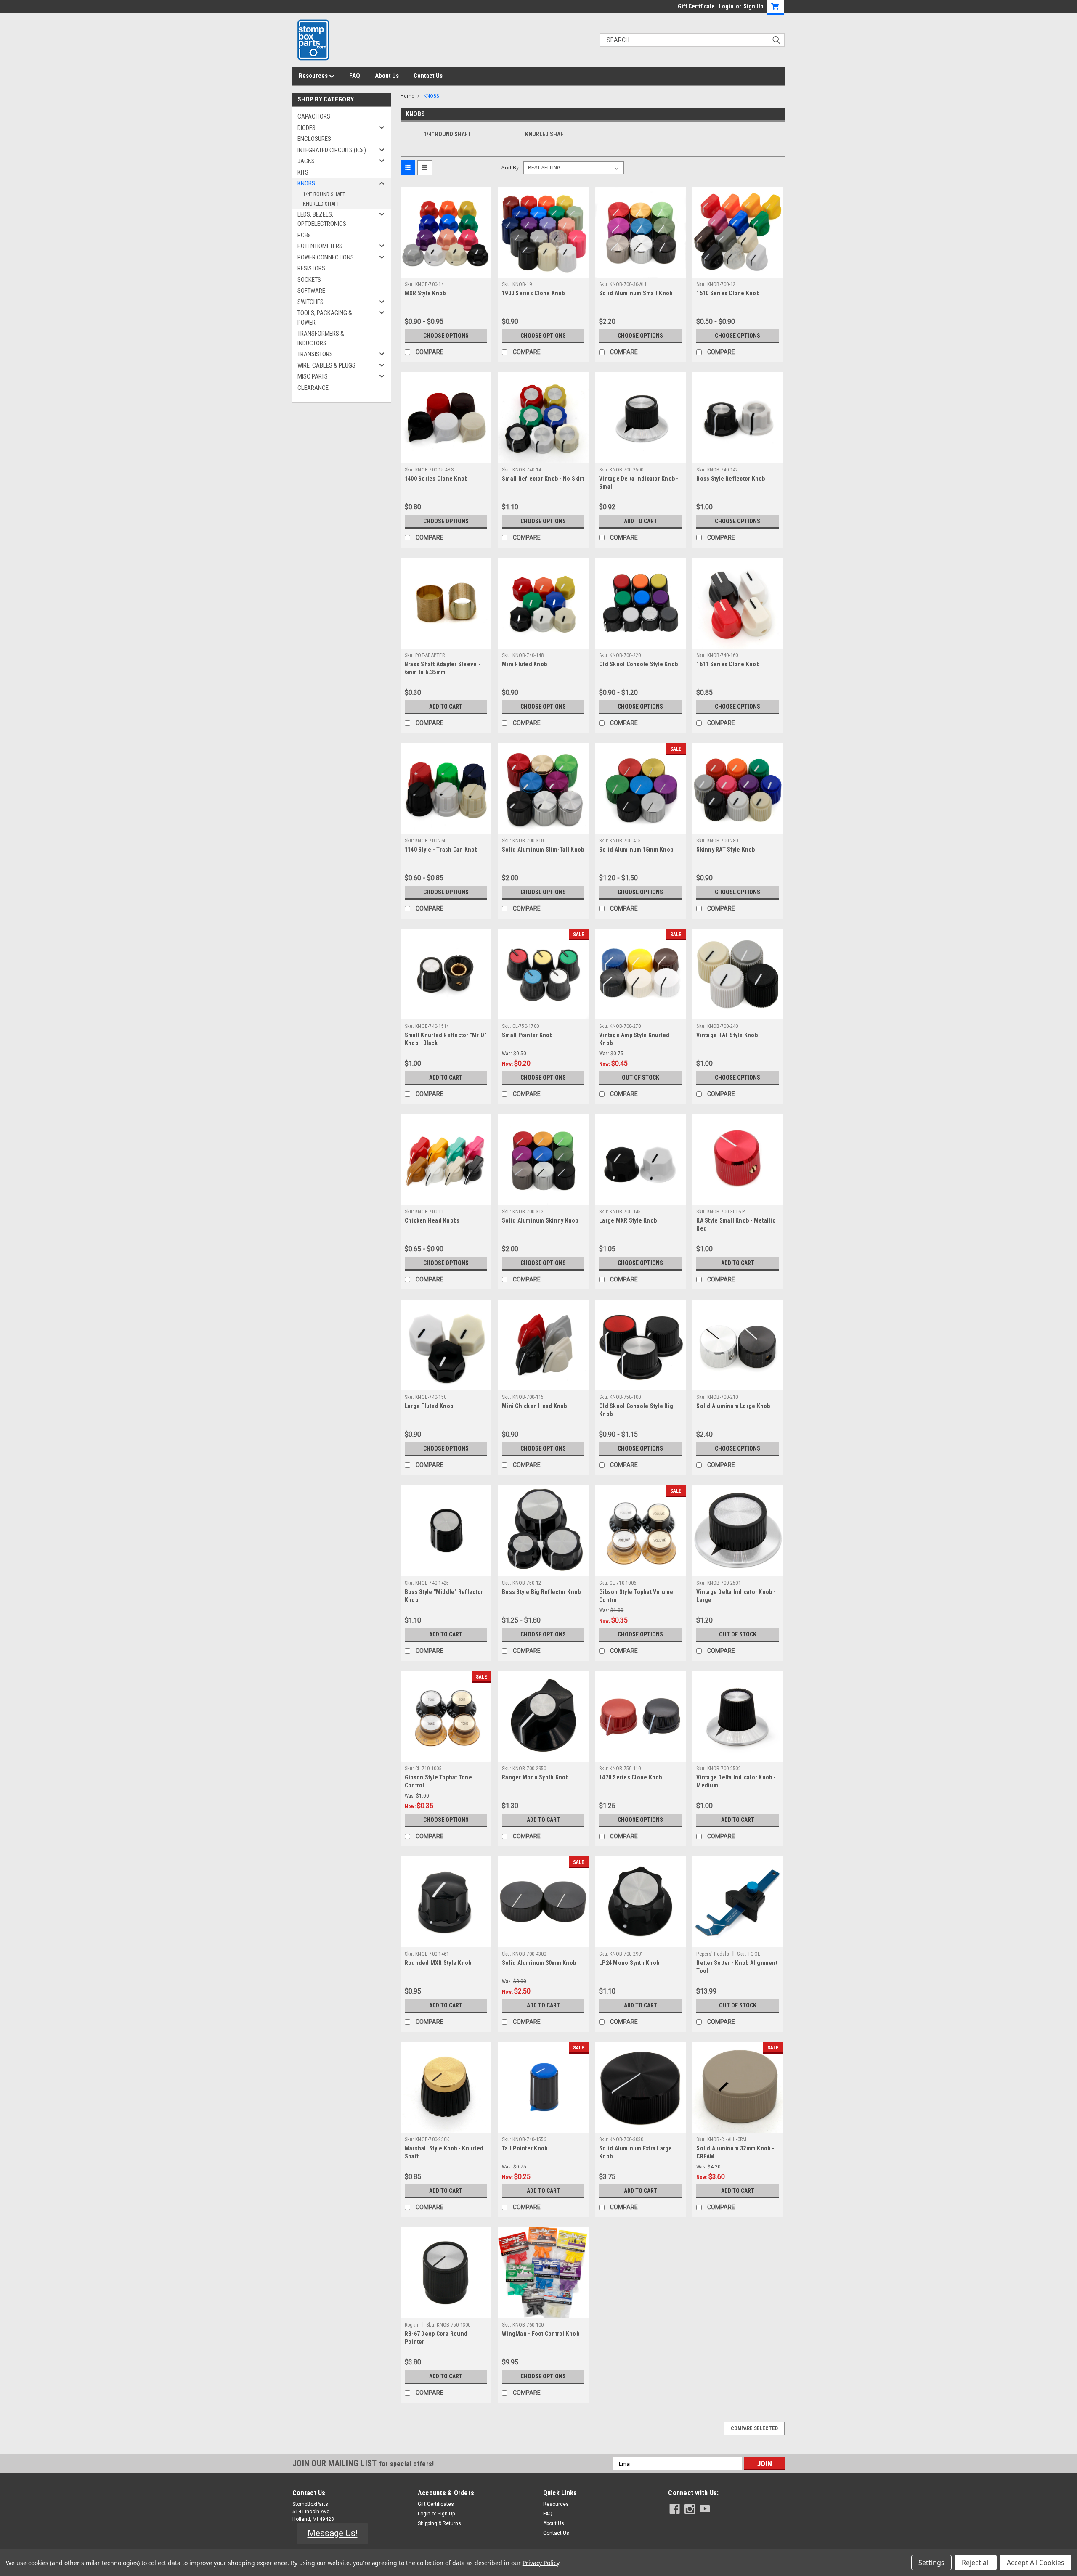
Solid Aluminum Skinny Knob (540, 1220)
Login (726, 6)
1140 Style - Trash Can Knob (441, 850)
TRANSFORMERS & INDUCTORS (321, 338)
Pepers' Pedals (713, 1954)
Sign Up (753, 6)
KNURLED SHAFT (321, 204)
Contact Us (428, 76)
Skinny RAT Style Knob (726, 850)
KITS (303, 172)
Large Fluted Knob (429, 1406)
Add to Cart (641, 521)
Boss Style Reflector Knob (731, 479)
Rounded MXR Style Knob (438, 1963)
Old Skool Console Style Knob (638, 664)
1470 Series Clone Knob (631, 1777)
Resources (314, 76)
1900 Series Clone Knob (533, 293)
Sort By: (511, 168)
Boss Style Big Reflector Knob (541, 1592)
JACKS (306, 161)
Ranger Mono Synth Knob (535, 1777)
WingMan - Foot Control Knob (541, 2334)
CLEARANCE (313, 388)
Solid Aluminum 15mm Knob (636, 850)
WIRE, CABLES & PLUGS (326, 365)
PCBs (304, 235)
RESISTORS (311, 268)
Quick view (446, 271)
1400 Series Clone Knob (436, 479)
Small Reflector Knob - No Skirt (543, 479)
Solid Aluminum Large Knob (733, 1406)
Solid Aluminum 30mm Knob (539, 1963)
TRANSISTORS (315, 354)
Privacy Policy (541, 2563)
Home (407, 96)
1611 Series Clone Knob (728, 664)
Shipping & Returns (439, 2523)
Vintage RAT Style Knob (727, 1035)
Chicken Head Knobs (432, 1220)
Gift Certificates (436, 2504)
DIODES (306, 128)
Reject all (976, 2563)
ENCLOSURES (314, 139)
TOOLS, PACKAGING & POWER (325, 318)
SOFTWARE (311, 291)
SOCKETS (309, 280)
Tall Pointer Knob (525, 2148)
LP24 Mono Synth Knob (629, 1963)
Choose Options (446, 336)
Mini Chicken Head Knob (535, 1406)
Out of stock (641, 1078)
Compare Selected (754, 2428)
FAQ (355, 76)
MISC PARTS (313, 376)
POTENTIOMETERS (320, 246)
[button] (333, 2534)
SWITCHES (310, 302)
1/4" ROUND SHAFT (324, 194)
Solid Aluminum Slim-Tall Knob (543, 850)
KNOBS (306, 183)
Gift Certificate (696, 6)
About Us (387, 76)
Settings (931, 2563)
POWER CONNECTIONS (326, 257)
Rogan (411, 2325)
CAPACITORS (314, 116)
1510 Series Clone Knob (728, 293)
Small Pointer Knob (527, 1035)
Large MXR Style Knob (628, 1220)
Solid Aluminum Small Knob (636, 293)
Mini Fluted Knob (524, 664)
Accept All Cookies (1036, 2563)
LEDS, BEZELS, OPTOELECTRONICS (322, 219)
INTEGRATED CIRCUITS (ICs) (332, 150)
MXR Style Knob (425, 293)
